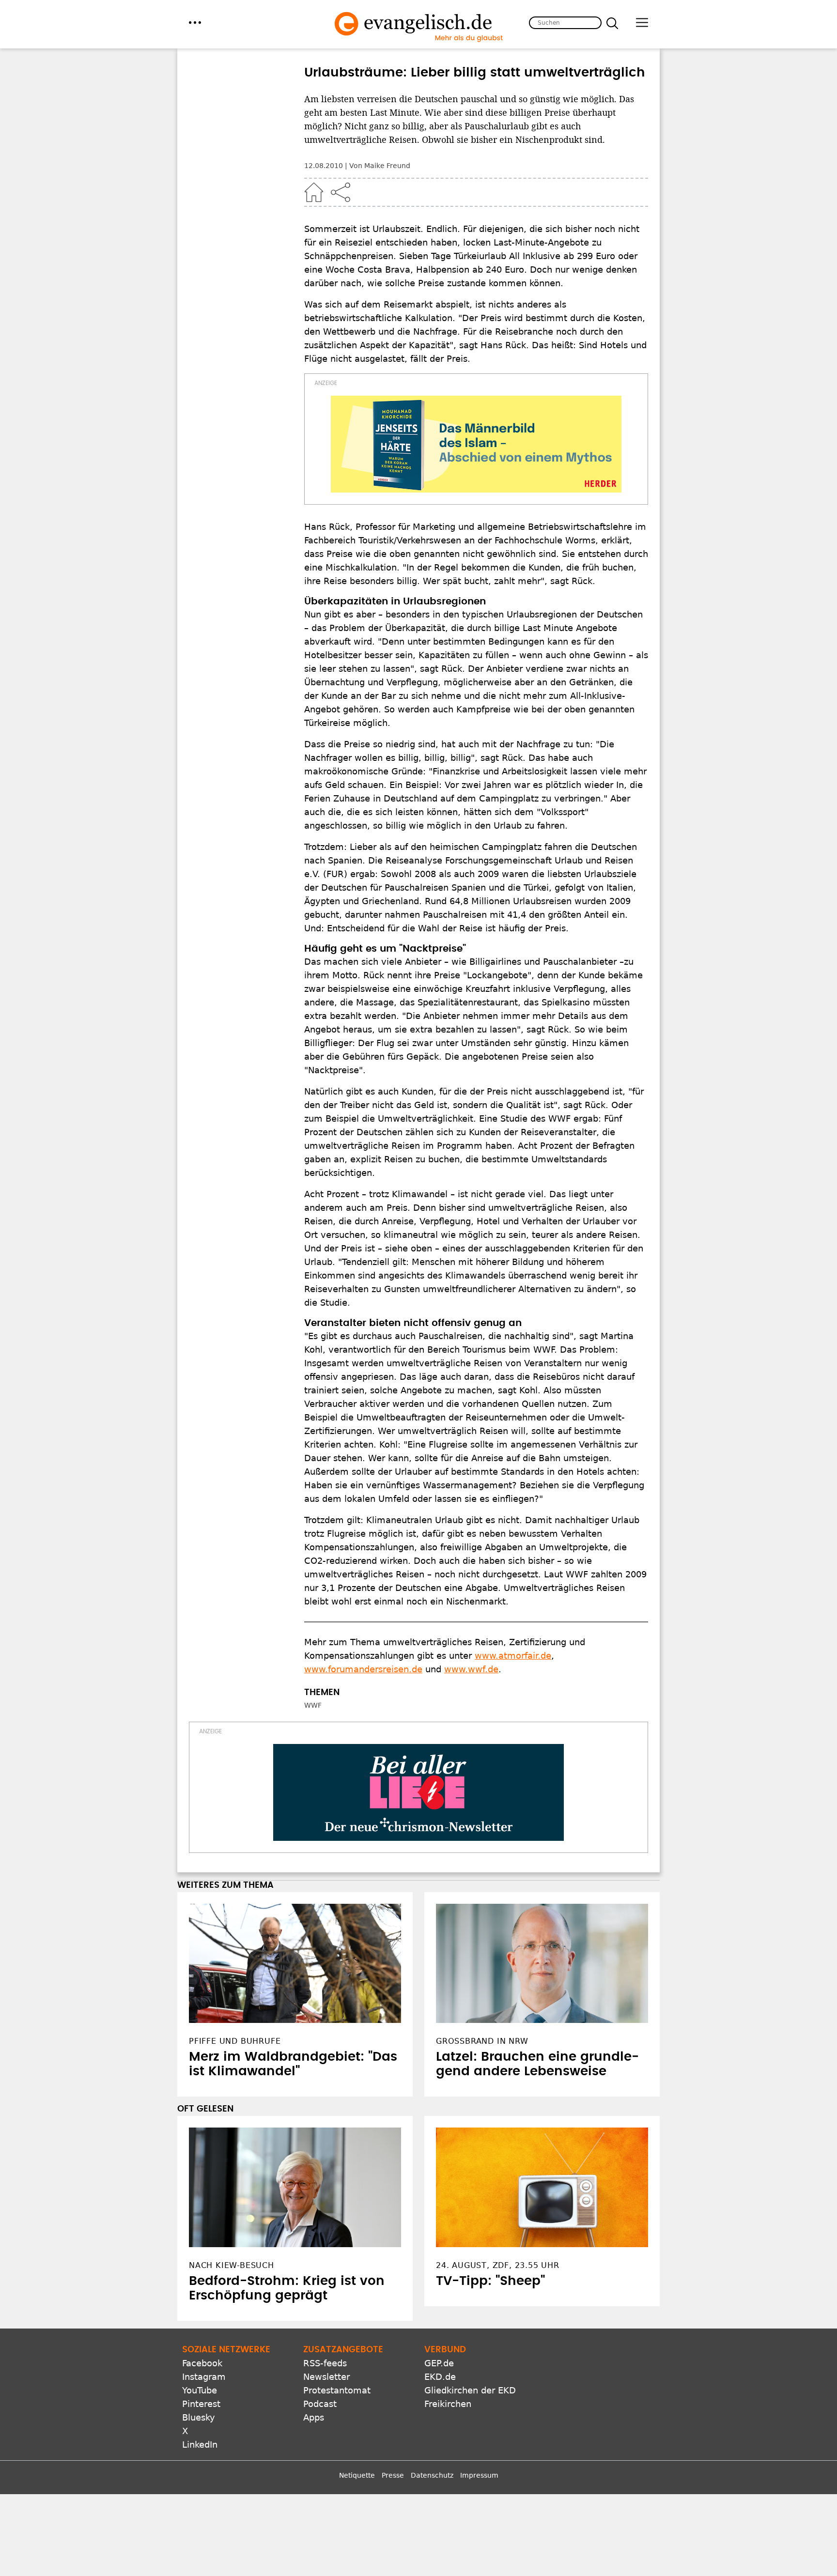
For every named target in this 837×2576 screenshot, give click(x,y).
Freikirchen (448, 2404)
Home (314, 192)
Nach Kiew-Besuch (232, 2265)
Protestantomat (337, 2390)
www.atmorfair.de (513, 1656)
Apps (314, 2417)
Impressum (479, 2475)
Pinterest (201, 2404)
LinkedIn (200, 2445)
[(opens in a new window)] (476, 444)
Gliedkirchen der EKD (470, 2390)
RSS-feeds (325, 2363)
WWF (313, 1705)
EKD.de (440, 2377)
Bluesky (199, 2417)
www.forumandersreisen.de (363, 1669)
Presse (393, 2475)
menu (195, 23)
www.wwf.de (471, 1669)
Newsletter (326, 2377)
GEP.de (439, 2363)
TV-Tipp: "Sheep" (490, 2281)
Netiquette (357, 2475)
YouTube (200, 2390)
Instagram (204, 2377)
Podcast (320, 2404)
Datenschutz (432, 2475)
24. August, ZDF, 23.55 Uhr (498, 2265)
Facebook (202, 2363)
